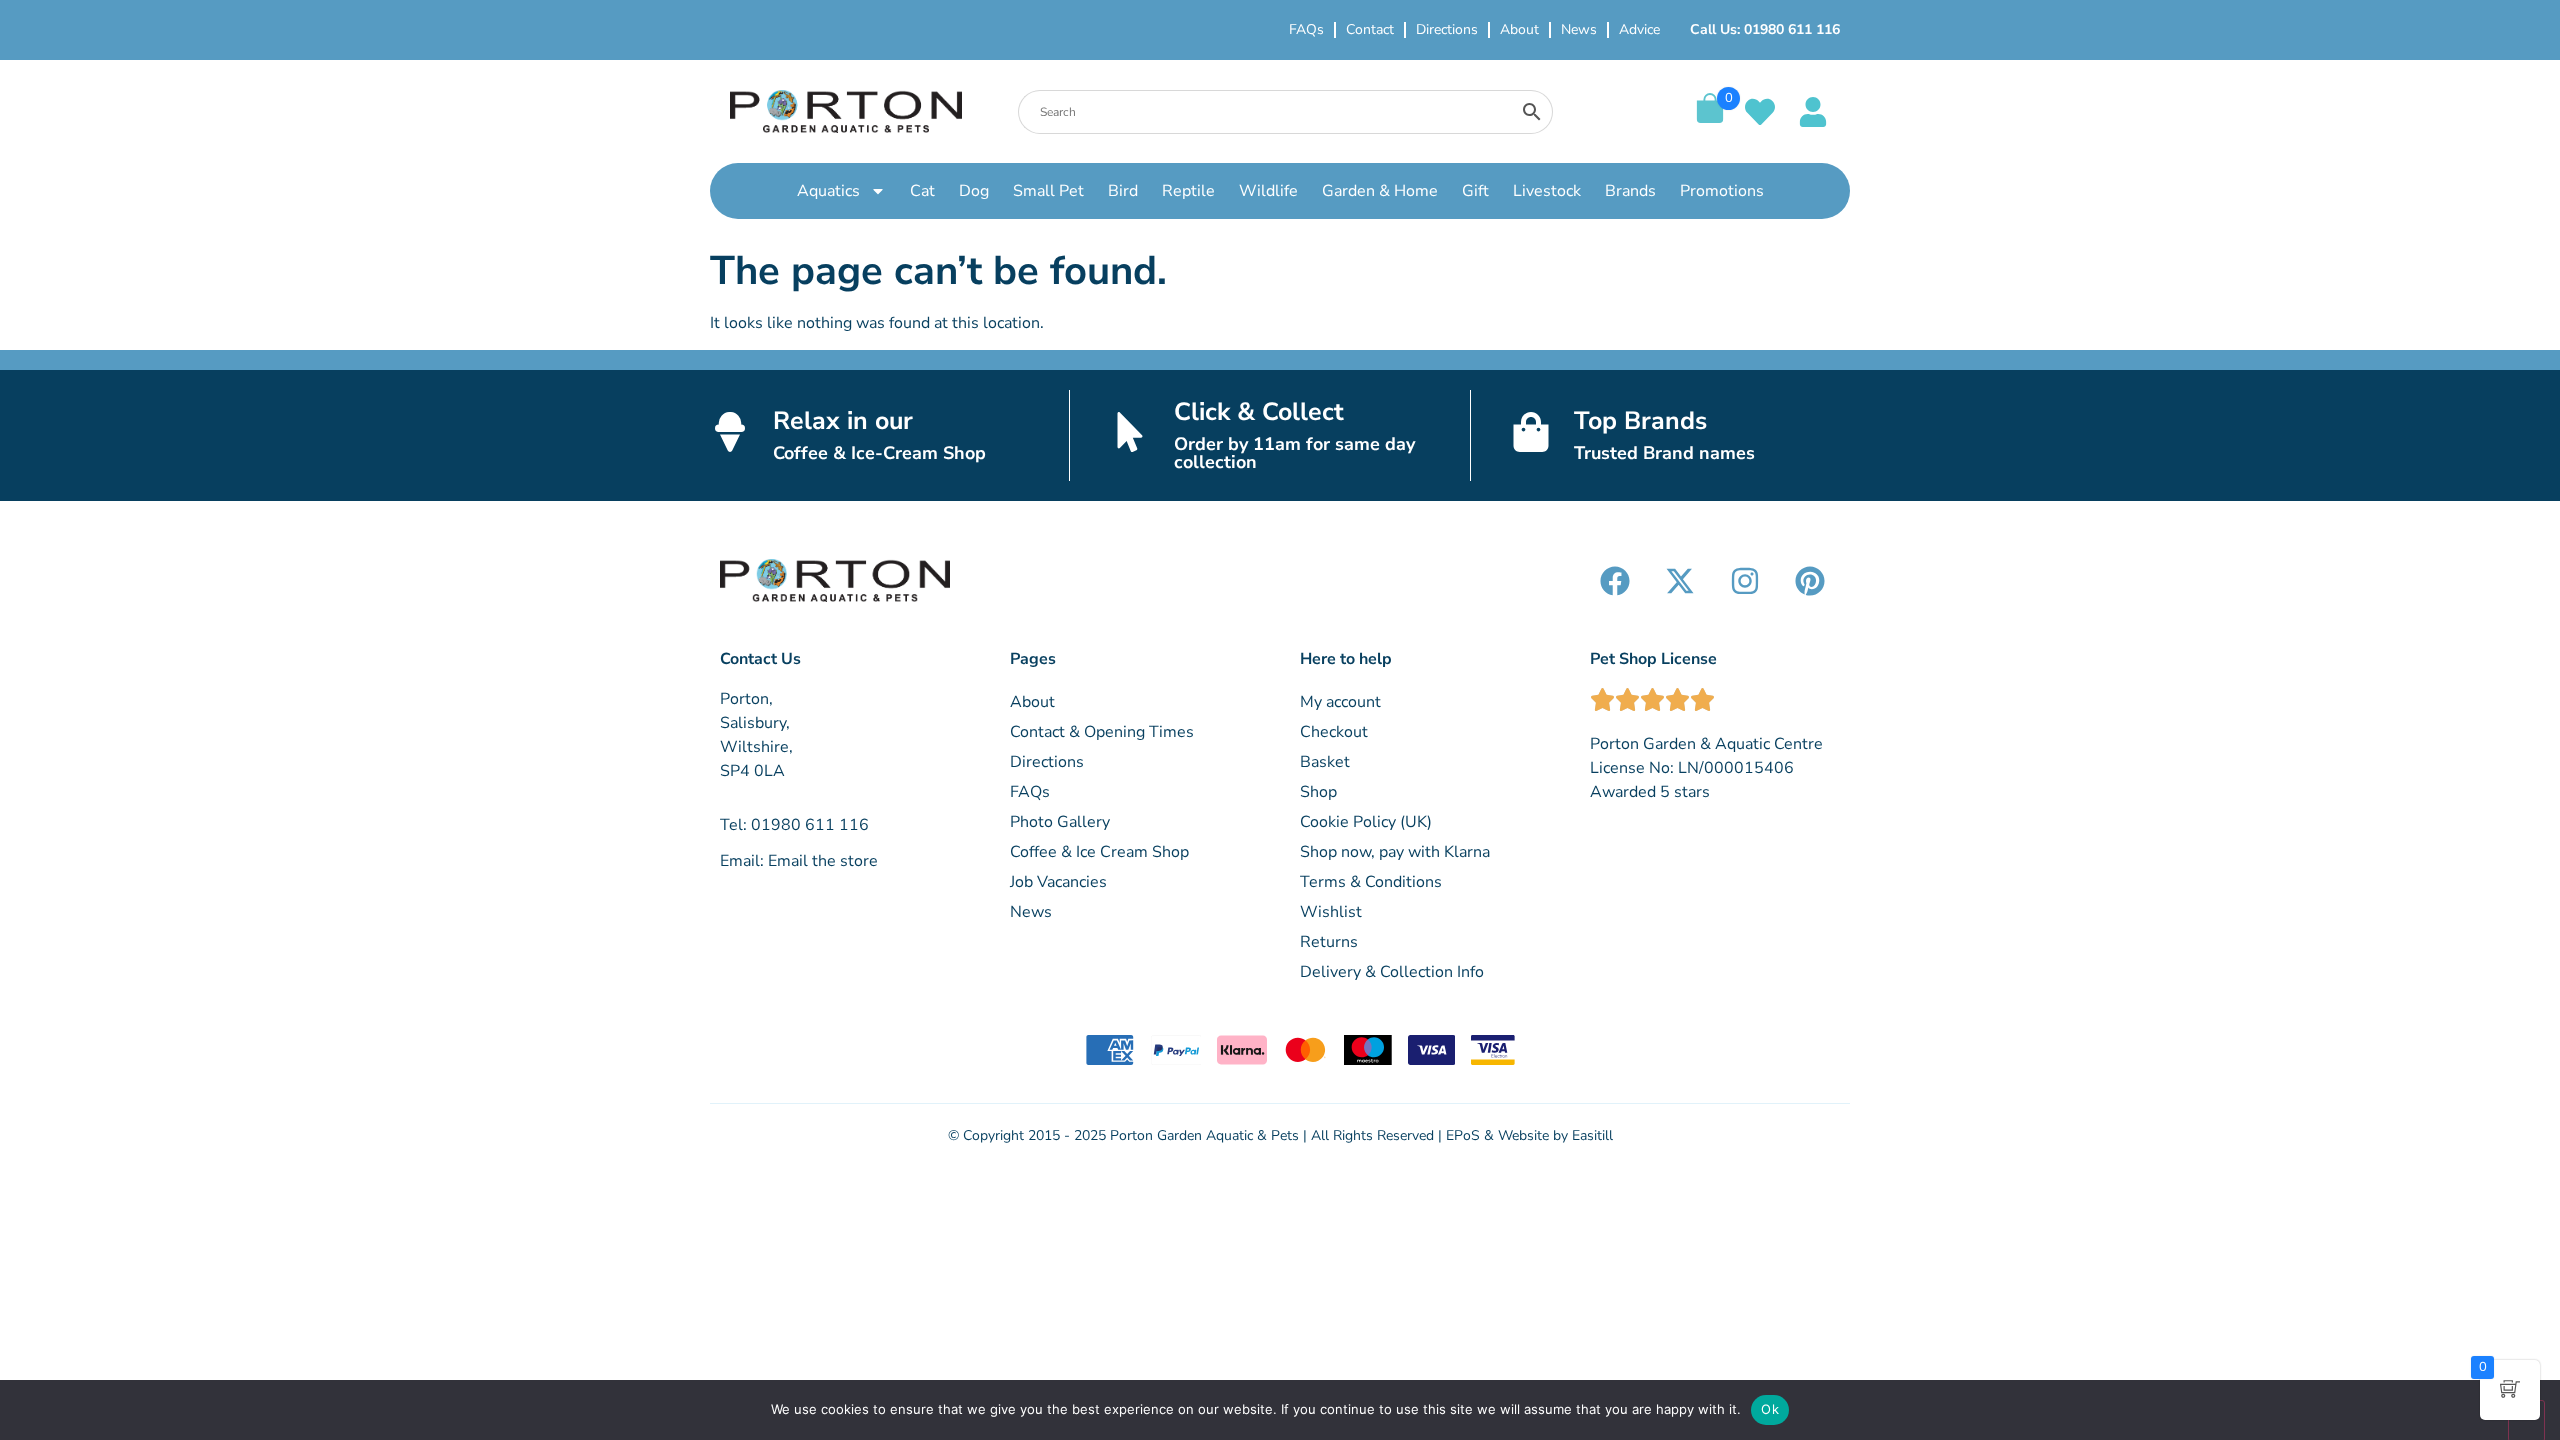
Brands (1630, 191)
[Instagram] (1745, 581)
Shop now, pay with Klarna (1395, 852)
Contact (1370, 29)
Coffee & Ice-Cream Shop (879, 453)
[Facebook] (1615, 581)
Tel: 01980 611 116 (794, 825)
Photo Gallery (1060, 822)
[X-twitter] (1680, 581)
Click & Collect (1259, 412)
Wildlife (1268, 191)
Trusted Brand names (1664, 453)
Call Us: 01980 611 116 (1765, 29)
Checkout (1334, 732)
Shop (1318, 792)
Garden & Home (1380, 191)
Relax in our (843, 421)
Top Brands (1640, 421)
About (1519, 29)
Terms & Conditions (1371, 882)
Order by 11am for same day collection (1294, 453)
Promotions (1722, 191)
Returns (1329, 942)
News (1579, 29)
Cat (922, 191)
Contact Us (760, 659)
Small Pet (1048, 191)
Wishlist (1331, 912)
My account (1340, 702)
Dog (974, 191)
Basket (1325, 762)
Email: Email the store (799, 861)
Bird (1123, 191)
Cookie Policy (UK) (1366, 822)
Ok (1770, 1409)
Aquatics (828, 191)
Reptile (1188, 191)
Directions (1447, 29)
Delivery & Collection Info (1392, 972)
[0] (1710, 118)
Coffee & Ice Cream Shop (1099, 852)
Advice (1639, 29)
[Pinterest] (1810, 581)
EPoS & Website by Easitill (1529, 1135)
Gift (1475, 191)
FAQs (1306, 29)
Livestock (1547, 191)
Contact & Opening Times (1102, 732)
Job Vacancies (1058, 882)
